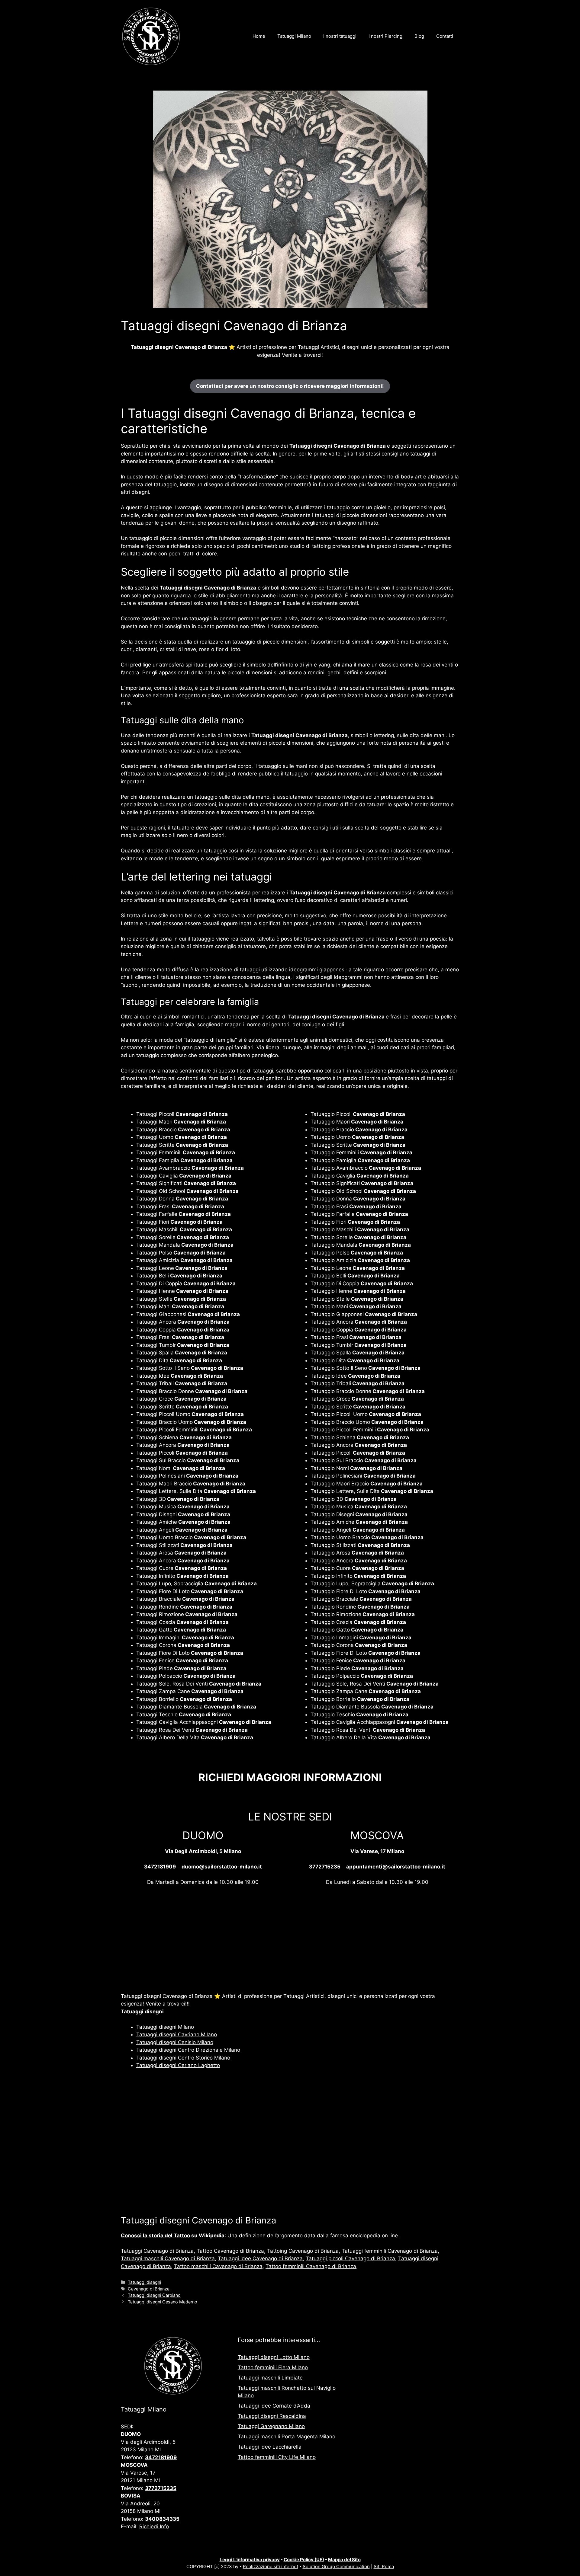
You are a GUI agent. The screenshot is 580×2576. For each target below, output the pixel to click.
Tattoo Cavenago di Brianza (230, 2251)
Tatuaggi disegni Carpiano (154, 2295)
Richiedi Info (154, 2526)
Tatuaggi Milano (294, 36)
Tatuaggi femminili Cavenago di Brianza (390, 2251)
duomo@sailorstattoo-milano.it (222, 1867)
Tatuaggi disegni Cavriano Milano (177, 2034)
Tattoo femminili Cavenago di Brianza (311, 2266)
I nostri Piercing (385, 36)
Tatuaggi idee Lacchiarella (270, 2447)
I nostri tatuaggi (340, 36)
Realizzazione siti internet (271, 2566)
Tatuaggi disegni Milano (165, 2027)
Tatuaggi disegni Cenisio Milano (175, 2042)
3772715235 (325, 1867)
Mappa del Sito (344, 2560)
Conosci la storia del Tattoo (155, 2236)
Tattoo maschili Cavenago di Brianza (218, 2266)
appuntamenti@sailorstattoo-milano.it (396, 1867)
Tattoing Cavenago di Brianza (303, 2251)
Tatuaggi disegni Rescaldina (272, 2416)
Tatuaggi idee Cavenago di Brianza (260, 2258)
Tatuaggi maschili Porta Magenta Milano (287, 2437)
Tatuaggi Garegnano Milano (271, 2426)
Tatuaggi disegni (144, 2282)
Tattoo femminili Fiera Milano (273, 2367)
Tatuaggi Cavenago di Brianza (157, 2251)
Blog (419, 36)
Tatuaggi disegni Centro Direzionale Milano (188, 2050)
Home (259, 36)
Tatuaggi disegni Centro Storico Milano (183, 2058)
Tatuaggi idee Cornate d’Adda (274, 2406)
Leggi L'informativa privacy (250, 2560)
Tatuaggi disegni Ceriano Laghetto (178, 2065)
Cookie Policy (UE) (304, 2560)
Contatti (445, 36)
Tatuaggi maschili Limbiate (270, 2378)
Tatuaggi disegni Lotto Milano (274, 2357)
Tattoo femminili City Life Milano (277, 2457)
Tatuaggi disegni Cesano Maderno (163, 2302)
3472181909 (160, 1867)
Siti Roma (384, 2566)
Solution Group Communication (336, 2566)
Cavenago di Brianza (149, 2289)
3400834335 (162, 2519)
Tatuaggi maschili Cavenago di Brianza (168, 2258)
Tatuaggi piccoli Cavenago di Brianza (350, 2258)
